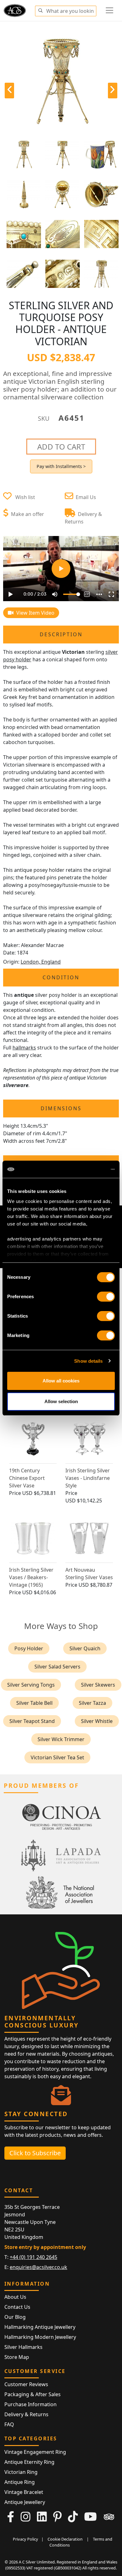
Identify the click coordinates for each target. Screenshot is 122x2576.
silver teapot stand (32, 1721)
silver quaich (85, 1648)
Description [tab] (61, 634)
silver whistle (97, 1721)
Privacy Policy (25, 2539)
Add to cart (61, 447)
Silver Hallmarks (23, 2347)
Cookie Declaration (65, 2539)
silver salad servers (57, 1667)
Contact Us (17, 2307)
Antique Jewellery (25, 2502)
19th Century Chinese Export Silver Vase (27, 1478)
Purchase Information (30, 2404)
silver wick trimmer (61, 1739)
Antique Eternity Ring (29, 2462)
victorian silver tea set (57, 1757)
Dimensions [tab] (61, 1108)
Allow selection (61, 1401)
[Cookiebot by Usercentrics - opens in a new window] (88, 1169)
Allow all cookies (61, 1381)
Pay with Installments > (61, 466)
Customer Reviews (26, 2384)
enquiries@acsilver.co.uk (38, 2267)
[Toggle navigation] (109, 10)
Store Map (17, 2357)
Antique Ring (20, 2482)
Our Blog (15, 2317)
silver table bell (34, 1703)
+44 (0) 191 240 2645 (33, 2257)
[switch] (106, 1297)
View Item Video (35, 613)
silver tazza (92, 1703)
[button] (40, 10)
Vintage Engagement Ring (35, 2452)
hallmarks (24, 1048)
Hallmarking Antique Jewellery (40, 2327)
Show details (88, 1361)
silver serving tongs (31, 1685)
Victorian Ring (21, 2472)
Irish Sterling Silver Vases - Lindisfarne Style (88, 1478)
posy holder (29, 1648)
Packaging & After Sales (33, 2394)
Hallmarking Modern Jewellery (40, 2337)
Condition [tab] (61, 977)
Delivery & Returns (26, 2414)
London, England (41, 962)
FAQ (9, 2424)
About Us (15, 2297)
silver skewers (98, 1685)
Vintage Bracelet (24, 2492)
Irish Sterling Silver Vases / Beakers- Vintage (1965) (31, 1577)
